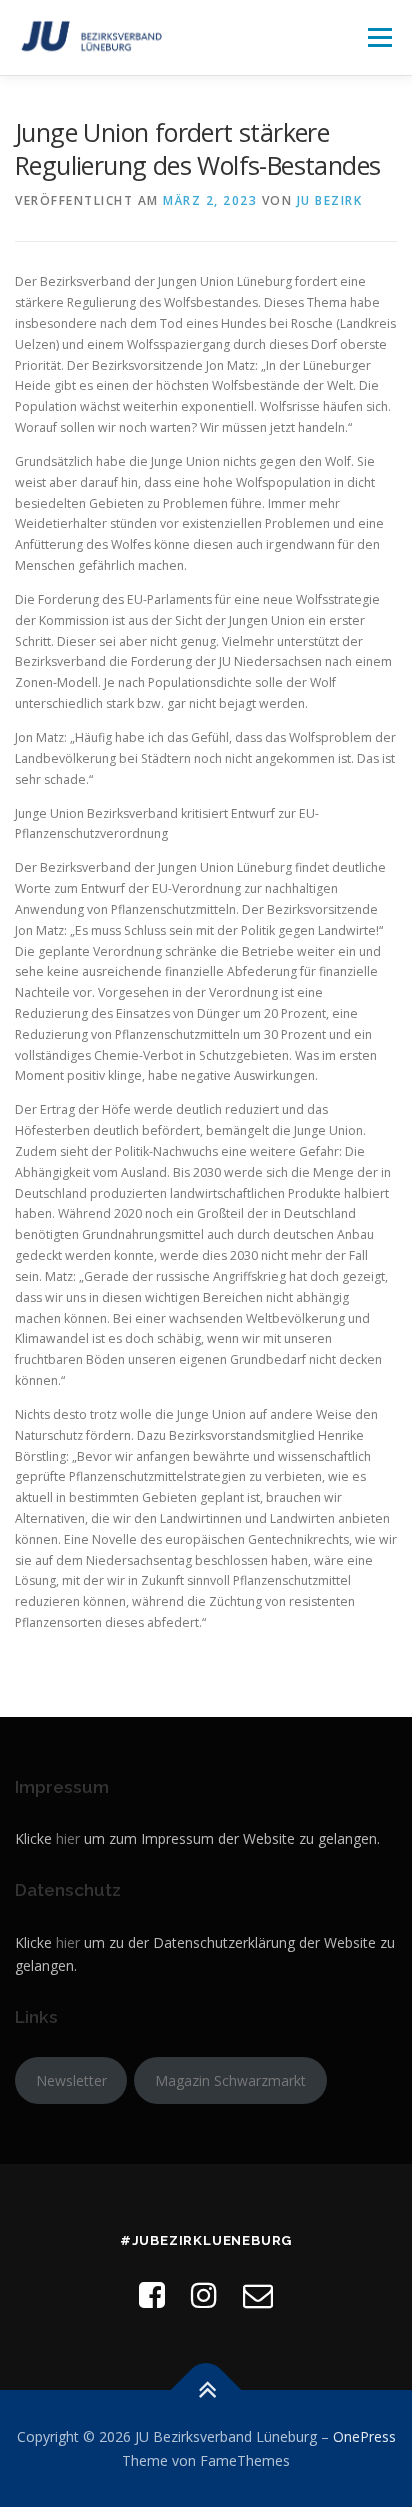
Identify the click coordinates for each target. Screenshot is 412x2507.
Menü (378, 37)
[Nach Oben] (206, 2390)
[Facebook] (152, 2294)
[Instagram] (204, 2294)
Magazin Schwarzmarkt (230, 2080)
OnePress (364, 2436)
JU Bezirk (330, 200)
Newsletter (71, 2080)
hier (68, 1838)
